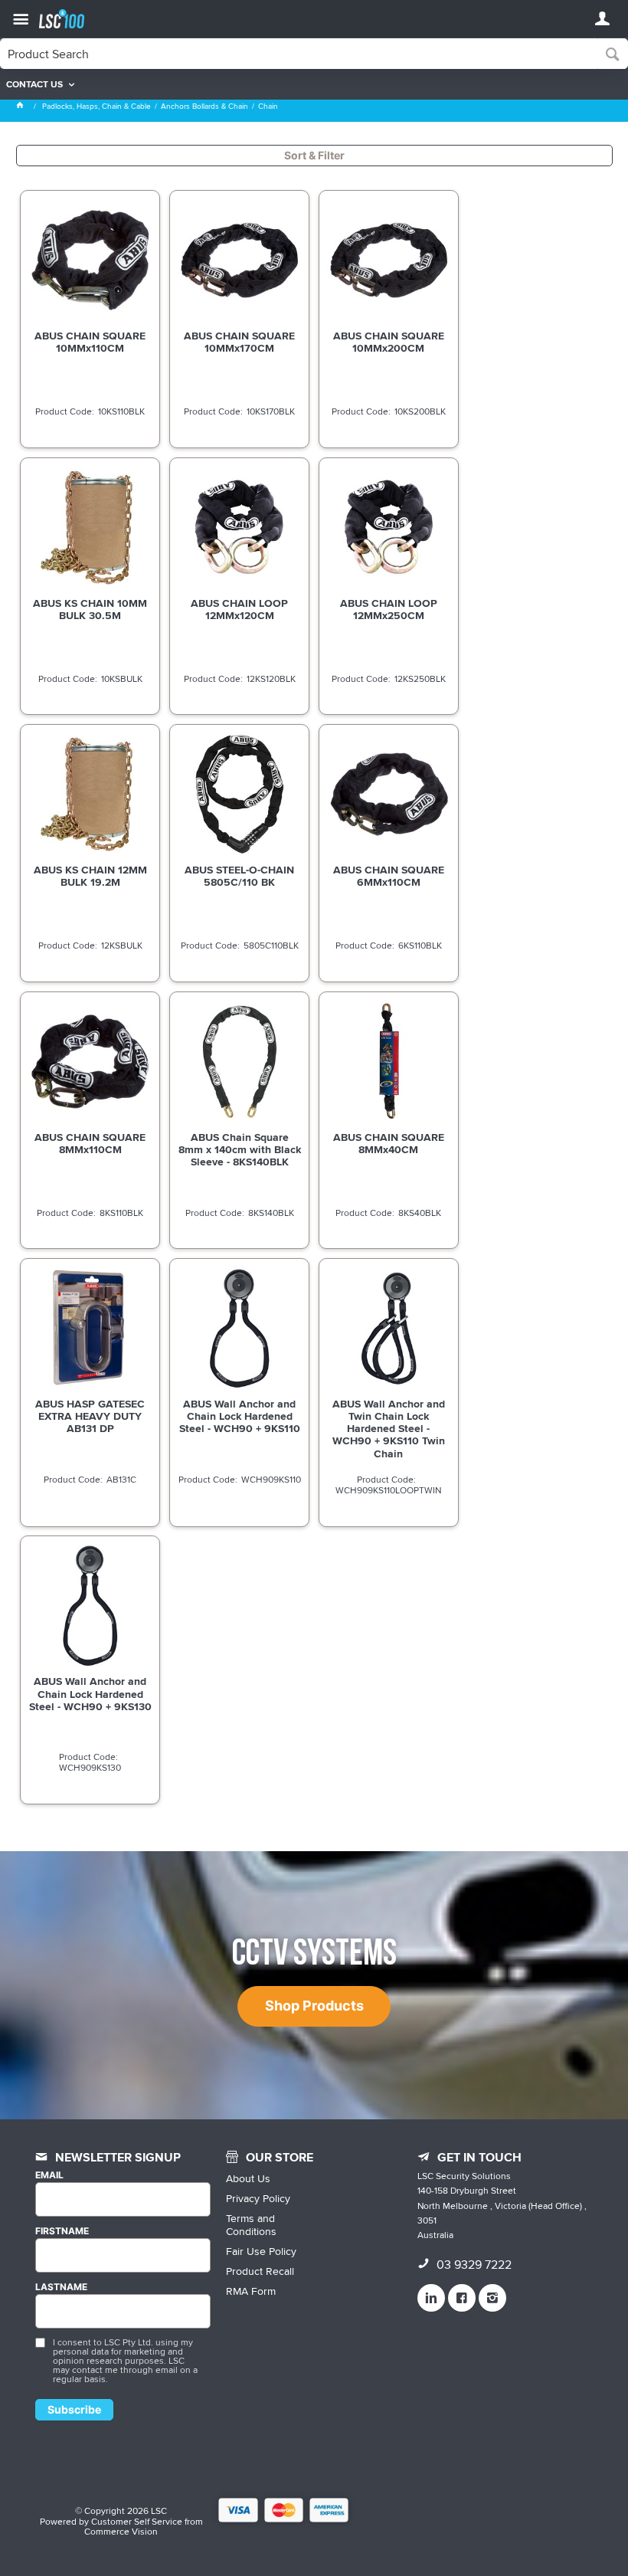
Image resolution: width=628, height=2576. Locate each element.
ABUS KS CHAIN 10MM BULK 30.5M (90, 609)
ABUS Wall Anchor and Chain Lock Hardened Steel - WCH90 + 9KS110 (240, 1416)
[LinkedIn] (431, 2298)
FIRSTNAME (62, 2231)
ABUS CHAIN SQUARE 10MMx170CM (239, 342)
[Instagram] (492, 2298)
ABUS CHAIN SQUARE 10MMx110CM (90, 342)
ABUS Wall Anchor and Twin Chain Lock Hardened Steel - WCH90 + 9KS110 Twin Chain (389, 1428)
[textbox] (299, 54)
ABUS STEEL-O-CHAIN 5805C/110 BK (239, 876)
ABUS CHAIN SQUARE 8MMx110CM (90, 1143)
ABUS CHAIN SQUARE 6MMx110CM (389, 876)
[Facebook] (462, 2298)
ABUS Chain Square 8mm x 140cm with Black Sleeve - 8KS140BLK (240, 1149)
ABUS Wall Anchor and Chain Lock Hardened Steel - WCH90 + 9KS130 (90, 1693)
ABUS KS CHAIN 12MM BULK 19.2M (90, 876)
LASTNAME (61, 2287)
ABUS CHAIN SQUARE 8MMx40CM (389, 1143)
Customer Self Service (137, 2521)
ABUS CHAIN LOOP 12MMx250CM (389, 609)
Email (49, 2175)
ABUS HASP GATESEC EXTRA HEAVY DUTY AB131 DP (90, 1416)
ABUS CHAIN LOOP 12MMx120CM (239, 609)
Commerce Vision (121, 2531)
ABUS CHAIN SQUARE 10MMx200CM (389, 342)
